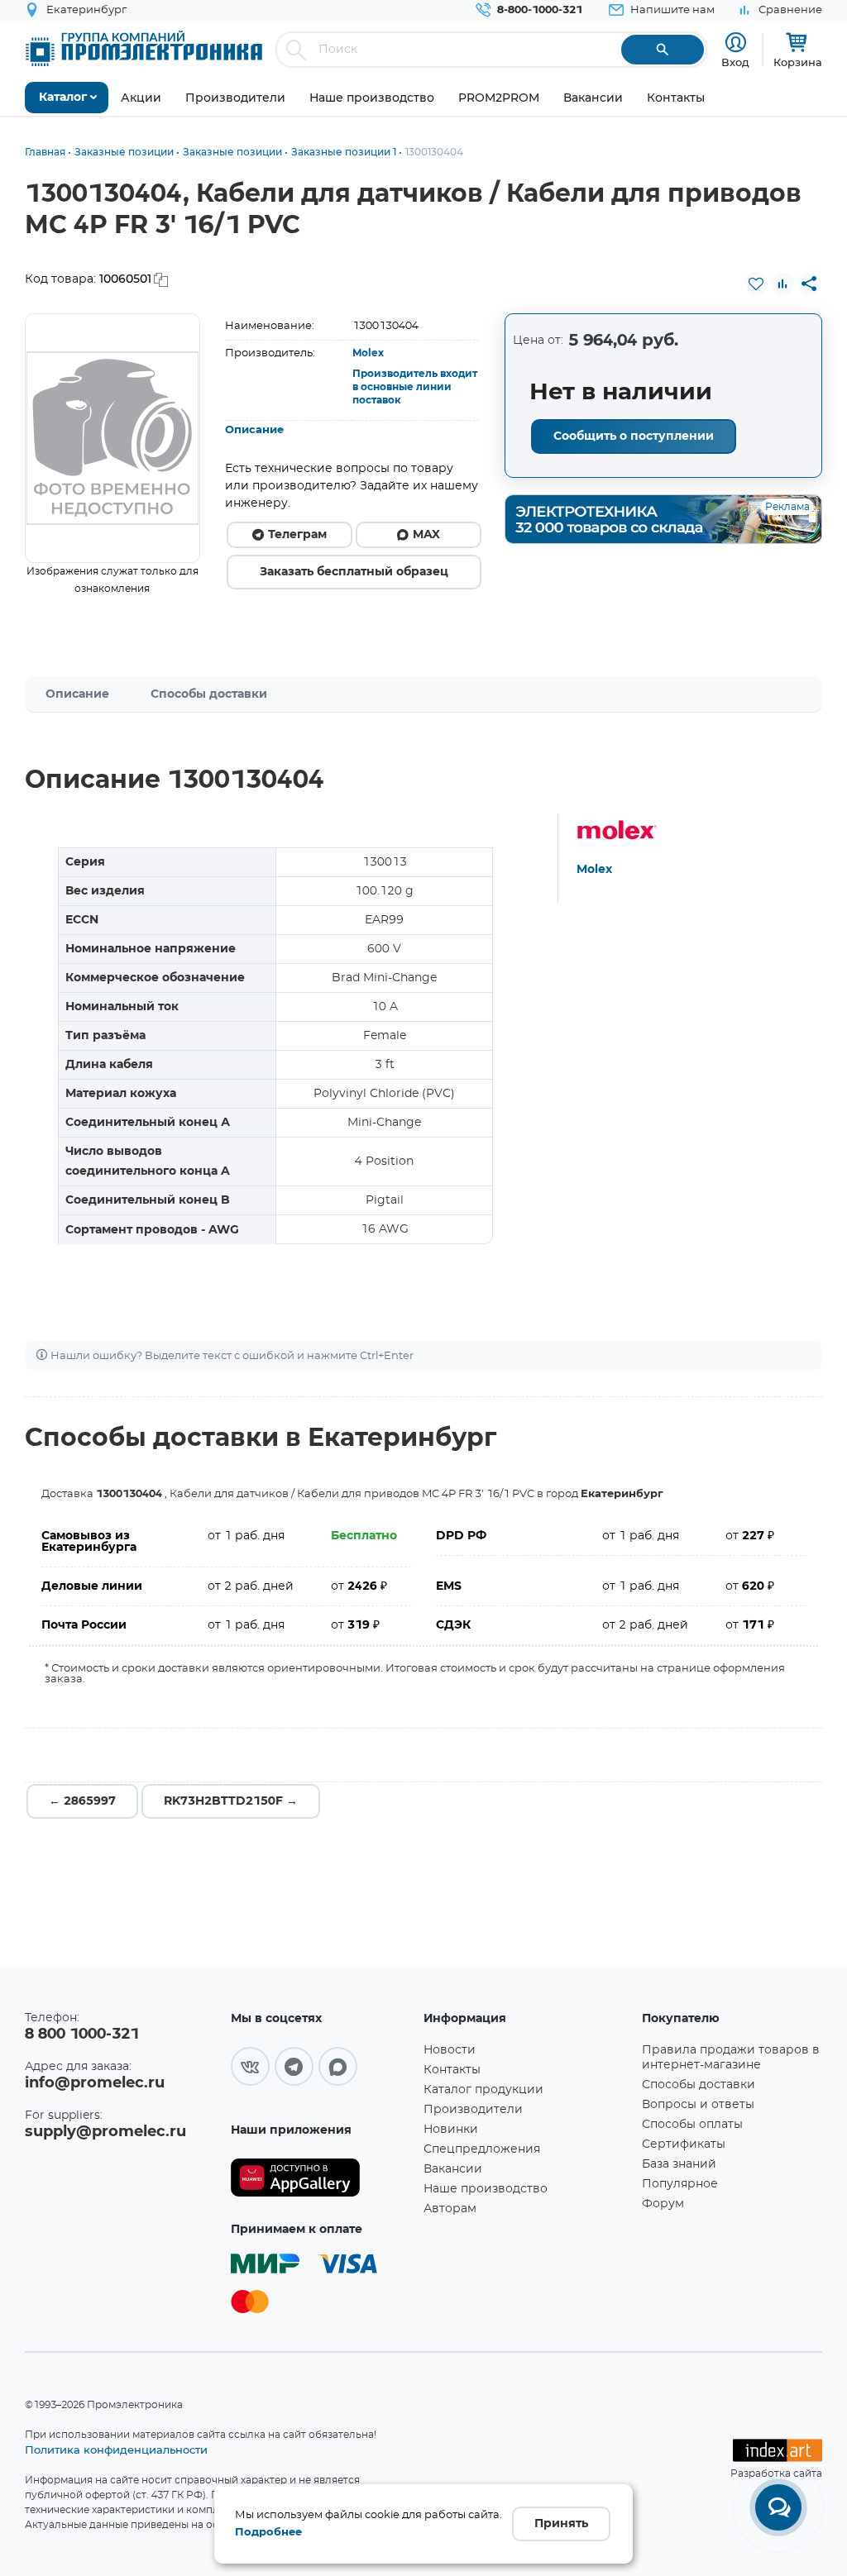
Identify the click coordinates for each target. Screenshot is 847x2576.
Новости (450, 2050)
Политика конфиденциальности (116, 2450)
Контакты (452, 2070)
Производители (473, 2110)
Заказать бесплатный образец (354, 572)
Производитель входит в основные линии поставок (415, 387)
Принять (561, 2524)
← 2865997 (82, 1801)
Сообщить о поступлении (634, 436)
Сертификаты (684, 2144)
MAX (426, 535)
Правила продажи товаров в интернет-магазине (731, 2058)
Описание (254, 430)
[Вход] (736, 43)
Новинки (451, 2130)
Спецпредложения (482, 2149)
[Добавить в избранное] (756, 284)
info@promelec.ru (95, 2083)
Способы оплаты (692, 2125)
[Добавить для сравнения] (782, 284)
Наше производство (486, 2189)
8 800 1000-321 (82, 2035)
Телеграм (297, 535)
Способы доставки (209, 694)
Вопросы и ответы (698, 2105)
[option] (112, 438)
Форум (663, 2204)
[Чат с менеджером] (778, 2507)
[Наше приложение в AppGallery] (321, 2178)
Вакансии (453, 2169)
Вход (735, 62)
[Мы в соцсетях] (250, 2066)
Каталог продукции (483, 2090)
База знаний (679, 2164)
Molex (368, 353)
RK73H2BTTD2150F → (231, 1801)
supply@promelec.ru (105, 2132)
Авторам (450, 2209)
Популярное (680, 2184)
